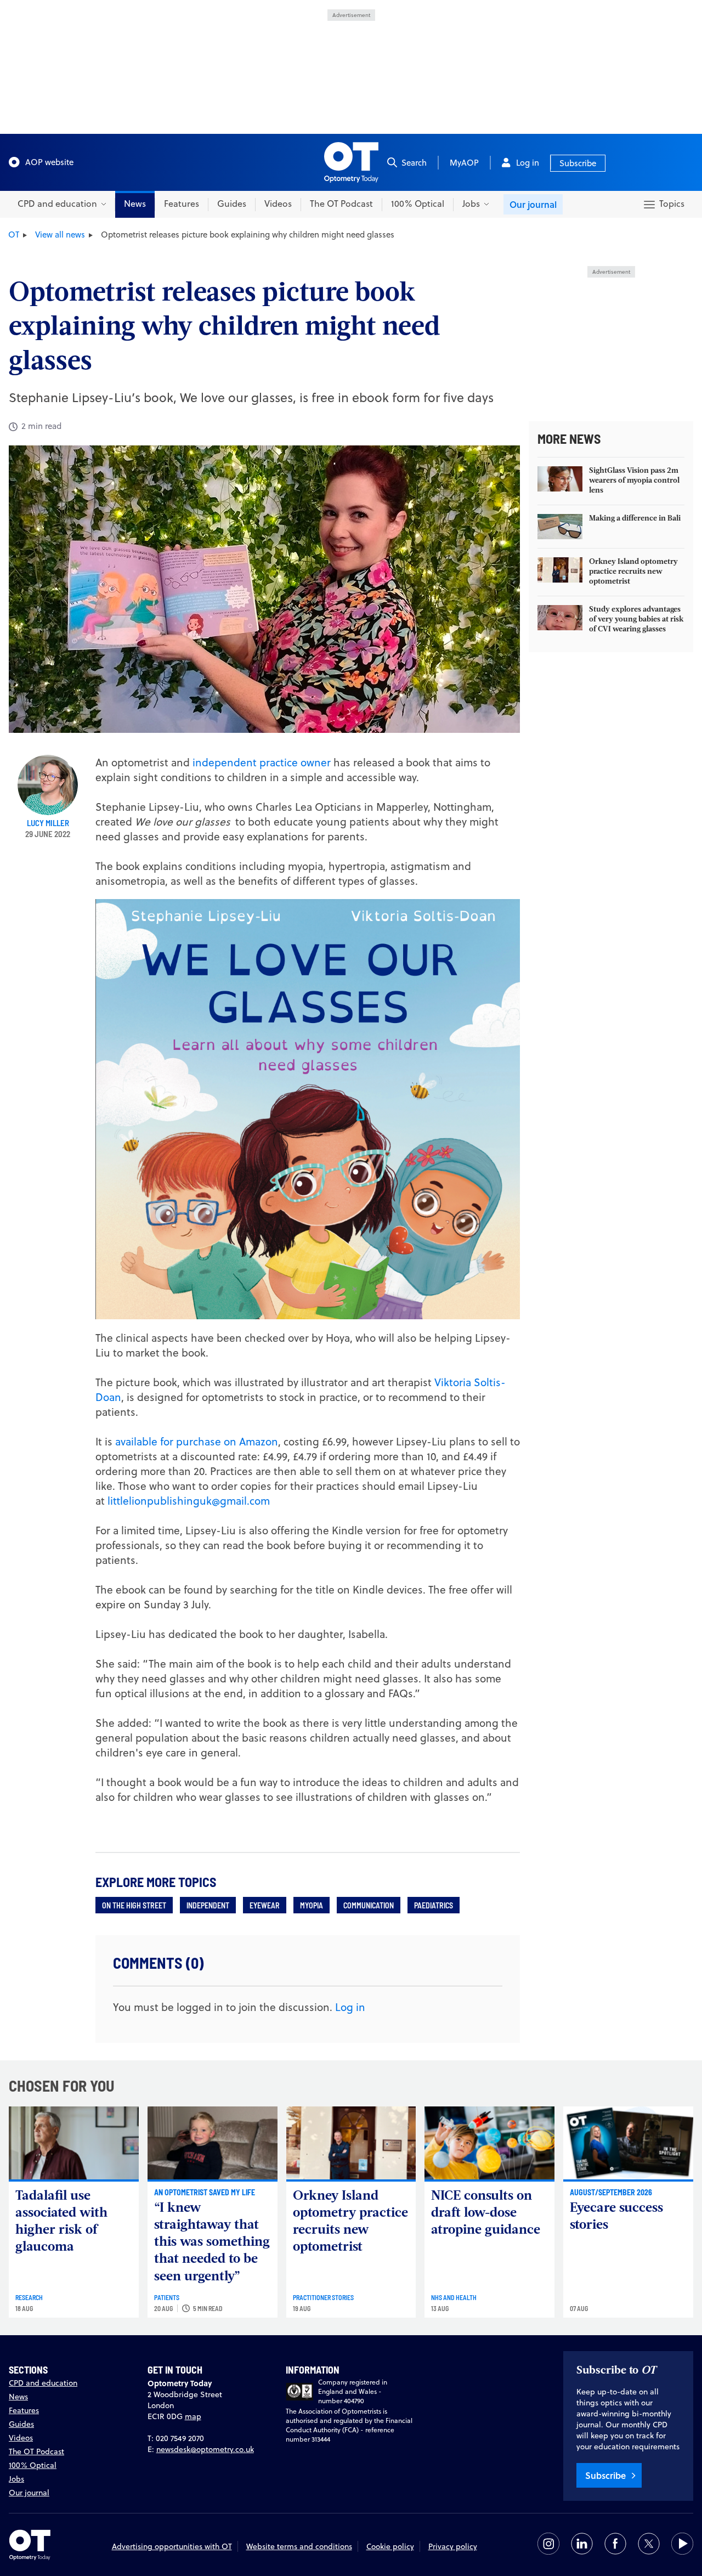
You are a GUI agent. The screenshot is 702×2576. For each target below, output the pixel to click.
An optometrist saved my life (205, 2192)
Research (29, 2297)
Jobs (16, 2479)
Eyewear (265, 1905)
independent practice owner (263, 762)
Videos (278, 204)
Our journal (533, 204)
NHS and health (454, 2297)
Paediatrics (434, 1905)
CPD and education (43, 2383)
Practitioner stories (323, 2297)
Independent (208, 1905)
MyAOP (464, 163)
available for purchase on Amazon (197, 1441)
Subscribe (578, 163)
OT (14, 235)
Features (182, 204)
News (135, 204)
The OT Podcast (341, 204)
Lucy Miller (48, 823)
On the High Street (134, 1905)
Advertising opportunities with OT (172, 2546)
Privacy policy (453, 2546)
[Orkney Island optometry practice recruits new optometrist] (351, 2143)
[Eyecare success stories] (628, 2143)
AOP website (49, 162)
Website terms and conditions (299, 2546)
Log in (528, 163)
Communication (369, 1905)
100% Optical (418, 204)
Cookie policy (390, 2546)
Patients (167, 2297)
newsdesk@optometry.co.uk (205, 2449)
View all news (60, 235)
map (193, 2416)
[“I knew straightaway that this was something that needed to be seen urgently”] (213, 2143)
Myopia (312, 1905)
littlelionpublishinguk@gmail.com (189, 1501)
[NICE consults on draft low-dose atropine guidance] (489, 2143)
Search (414, 163)
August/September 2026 (611, 2192)
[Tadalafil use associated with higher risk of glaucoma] (74, 2143)
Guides (232, 204)
